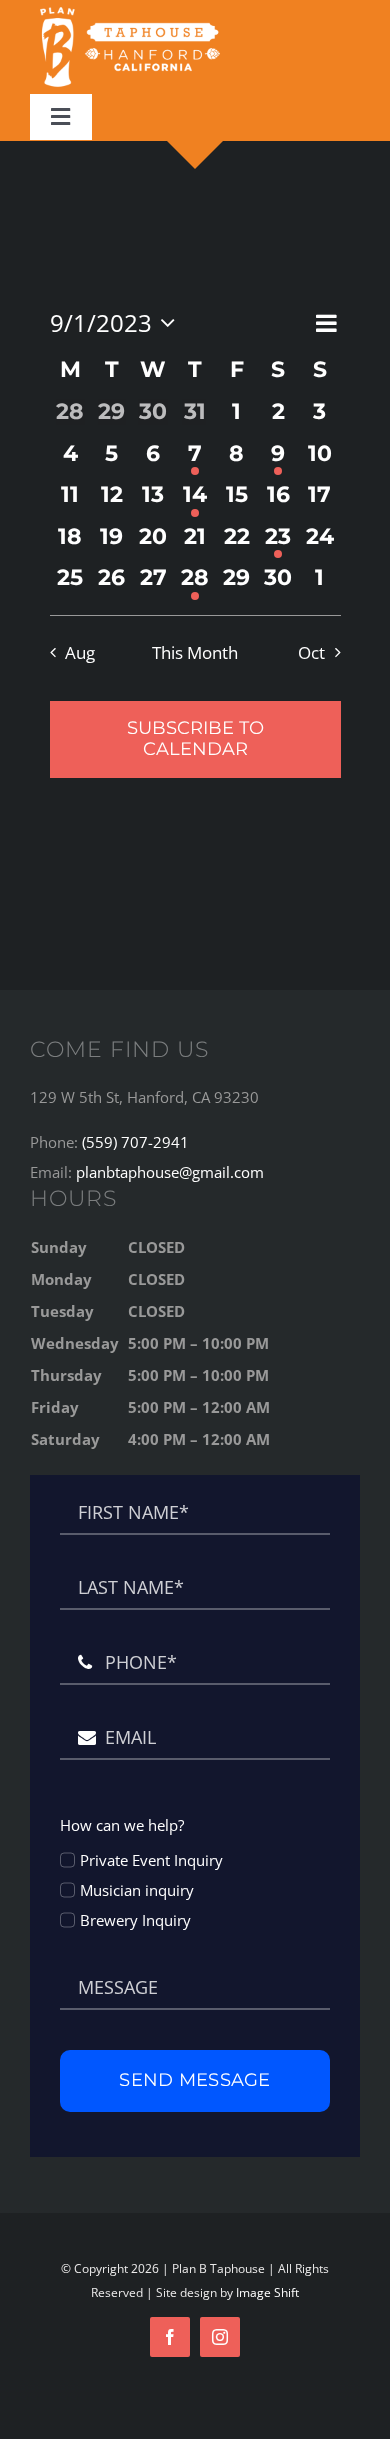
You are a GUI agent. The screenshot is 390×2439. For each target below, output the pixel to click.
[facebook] (170, 2337)
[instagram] (220, 2337)
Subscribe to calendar (195, 739)
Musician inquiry (137, 1890)
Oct (311, 652)
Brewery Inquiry (135, 1920)
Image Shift (267, 2292)
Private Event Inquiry (151, 1860)
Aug (80, 652)
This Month (195, 652)
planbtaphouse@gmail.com (170, 1172)
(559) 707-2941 (135, 1142)
